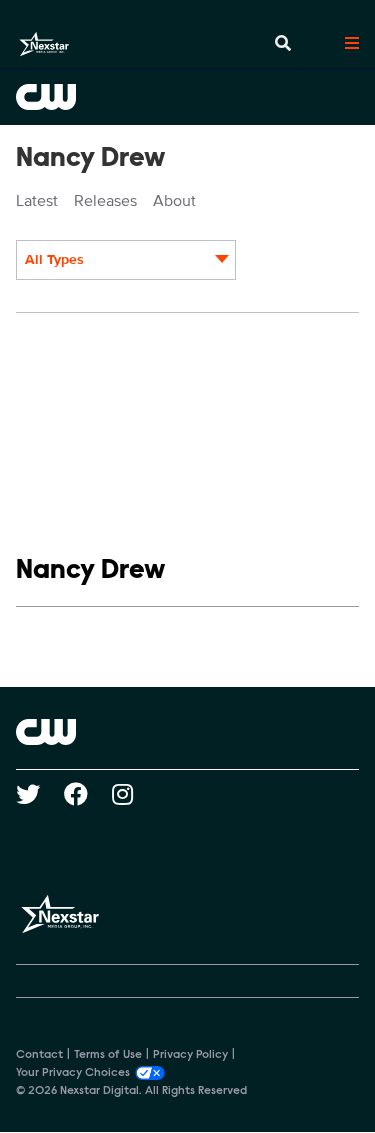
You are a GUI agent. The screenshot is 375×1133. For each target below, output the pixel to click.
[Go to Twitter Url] (40, 794)
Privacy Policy (190, 1055)
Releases (105, 201)
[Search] (283, 44)
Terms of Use (108, 1055)
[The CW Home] (187, 97)
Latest (37, 201)
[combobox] (126, 260)
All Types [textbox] (54, 259)
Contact (39, 1055)
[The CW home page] (187, 732)
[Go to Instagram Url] (134, 794)
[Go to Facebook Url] (88, 794)
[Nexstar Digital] (44, 44)
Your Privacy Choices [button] (73, 1073)
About (174, 201)
